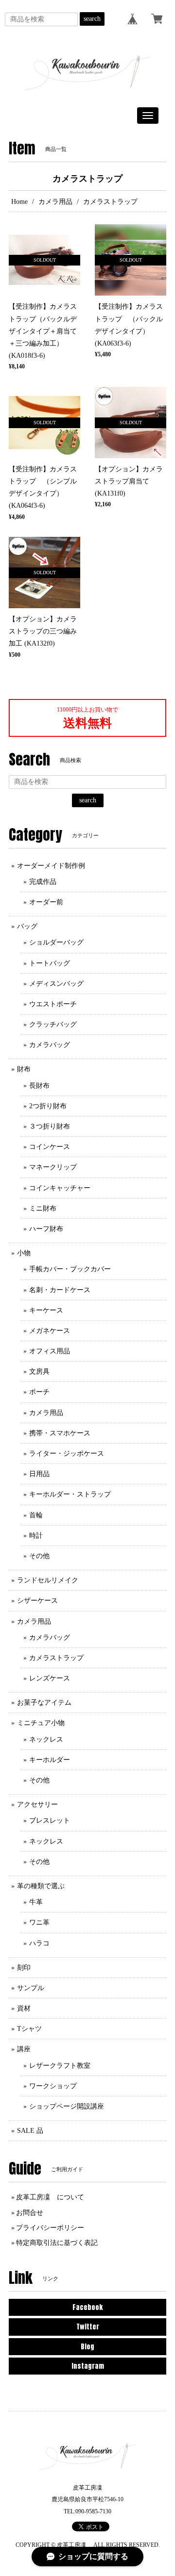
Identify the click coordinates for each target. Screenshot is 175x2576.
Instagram (88, 2366)
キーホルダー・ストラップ (70, 1494)
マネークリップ (53, 1167)
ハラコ (39, 1943)
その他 (39, 1556)
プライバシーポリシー (50, 2228)
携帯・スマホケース (60, 1433)
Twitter (88, 2327)
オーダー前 (46, 902)
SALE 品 (30, 2131)
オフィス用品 (50, 1351)
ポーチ (39, 1392)
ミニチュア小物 (41, 1723)
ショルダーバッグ (56, 942)
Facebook (87, 2307)
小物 (24, 1253)
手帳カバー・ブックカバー (70, 1269)
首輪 (36, 1515)
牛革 (36, 1902)
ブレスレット (50, 1820)
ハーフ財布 (46, 1229)
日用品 (39, 1474)
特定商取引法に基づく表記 (57, 2243)
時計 (36, 1536)
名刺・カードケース (60, 1290)
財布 (24, 1069)
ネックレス (46, 1739)
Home (19, 202)
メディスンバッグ (56, 984)
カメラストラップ (56, 1658)
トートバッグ (50, 963)
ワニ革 (39, 1922)
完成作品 (43, 882)
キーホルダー (50, 1760)
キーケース (46, 1310)
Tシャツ (29, 2029)
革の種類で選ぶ (41, 1886)
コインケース (50, 1147)
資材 (24, 2008)
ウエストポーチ (53, 1004)
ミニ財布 (43, 1208)
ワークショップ (53, 2086)
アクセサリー (37, 1804)
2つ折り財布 (48, 1106)
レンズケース (50, 1678)
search (92, 19)
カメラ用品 (55, 202)
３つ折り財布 (50, 1126)
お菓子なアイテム (44, 1703)
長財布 (39, 1086)
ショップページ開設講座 (67, 2106)
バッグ (27, 926)
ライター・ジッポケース (67, 1454)
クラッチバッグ (53, 1024)
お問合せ (30, 2213)
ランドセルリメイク (48, 1580)
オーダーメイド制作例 (51, 866)
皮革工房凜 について (50, 2197)
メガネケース (50, 1331)
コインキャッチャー (60, 1188)
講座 (24, 2049)
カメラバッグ (50, 1045)
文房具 (39, 1371)
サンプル (31, 1988)
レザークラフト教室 (60, 2066)
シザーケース (37, 1601)
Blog (87, 2347)
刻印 (24, 1968)
